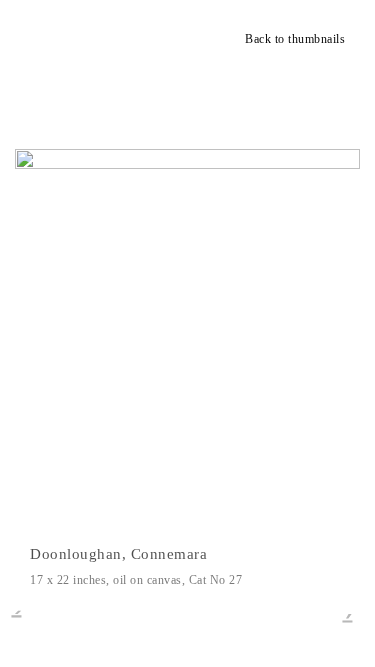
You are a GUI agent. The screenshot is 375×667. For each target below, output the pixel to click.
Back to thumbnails (295, 39)
